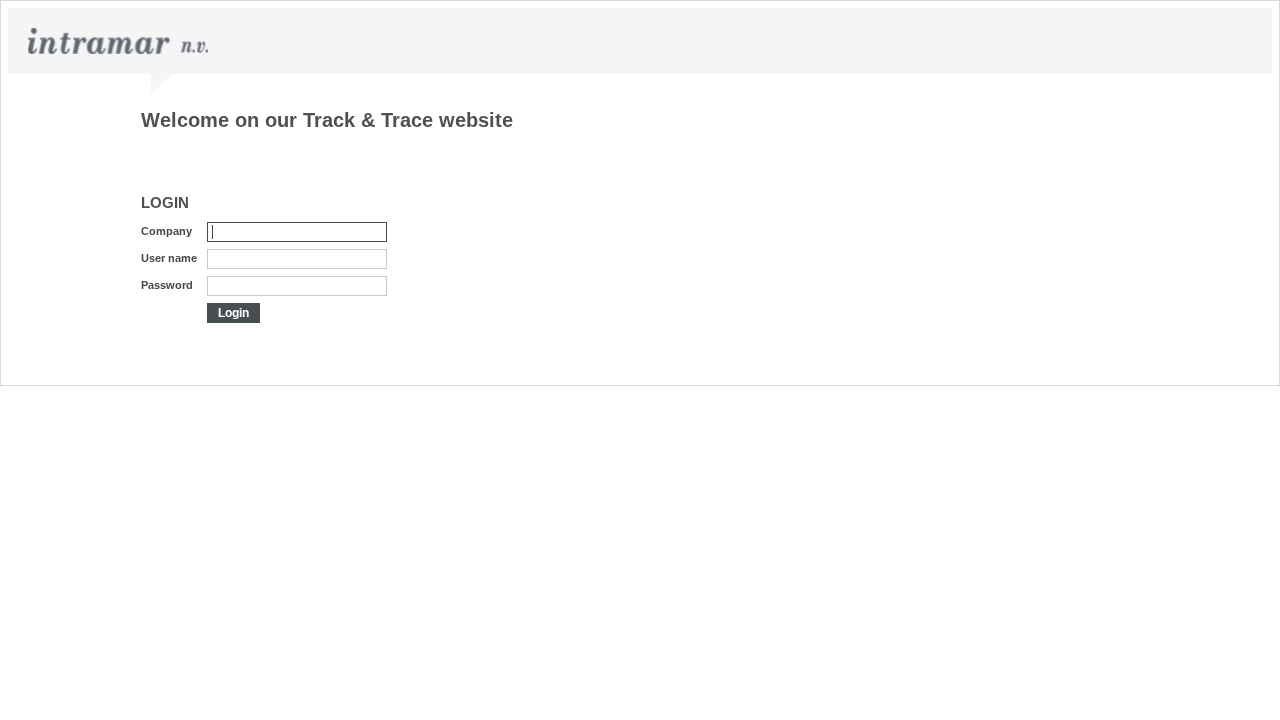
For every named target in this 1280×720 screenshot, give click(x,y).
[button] (233, 313)
